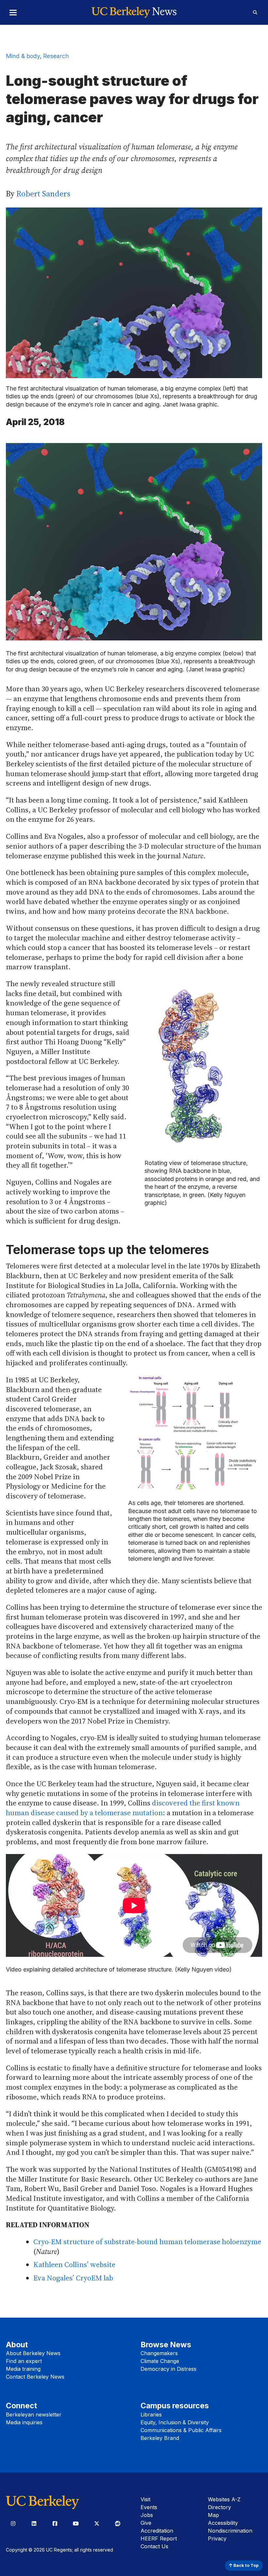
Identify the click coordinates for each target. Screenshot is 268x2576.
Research (56, 56)
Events (149, 2507)
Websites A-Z (224, 2499)
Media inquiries (24, 2422)
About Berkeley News (33, 2353)
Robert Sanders (43, 194)
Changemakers (159, 2353)
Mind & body (23, 56)
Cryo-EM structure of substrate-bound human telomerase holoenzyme (147, 2242)
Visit (145, 2499)
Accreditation (157, 2531)
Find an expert (24, 2361)
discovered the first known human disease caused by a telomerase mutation (123, 1808)
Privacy (217, 2538)
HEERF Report (159, 2538)
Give (146, 2523)
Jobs (147, 2515)
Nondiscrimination (230, 2531)
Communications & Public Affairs (181, 2430)
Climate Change (160, 2361)
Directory (219, 2507)
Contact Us (154, 2546)
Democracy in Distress (168, 2369)
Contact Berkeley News (35, 2377)
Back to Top (245, 2565)
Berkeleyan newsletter (34, 2415)
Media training (23, 2369)
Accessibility (223, 2523)
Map (213, 2515)
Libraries (151, 2415)
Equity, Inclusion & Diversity (175, 2422)
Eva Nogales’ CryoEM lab (73, 2278)
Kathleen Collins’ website (74, 2264)
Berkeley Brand (160, 2438)
